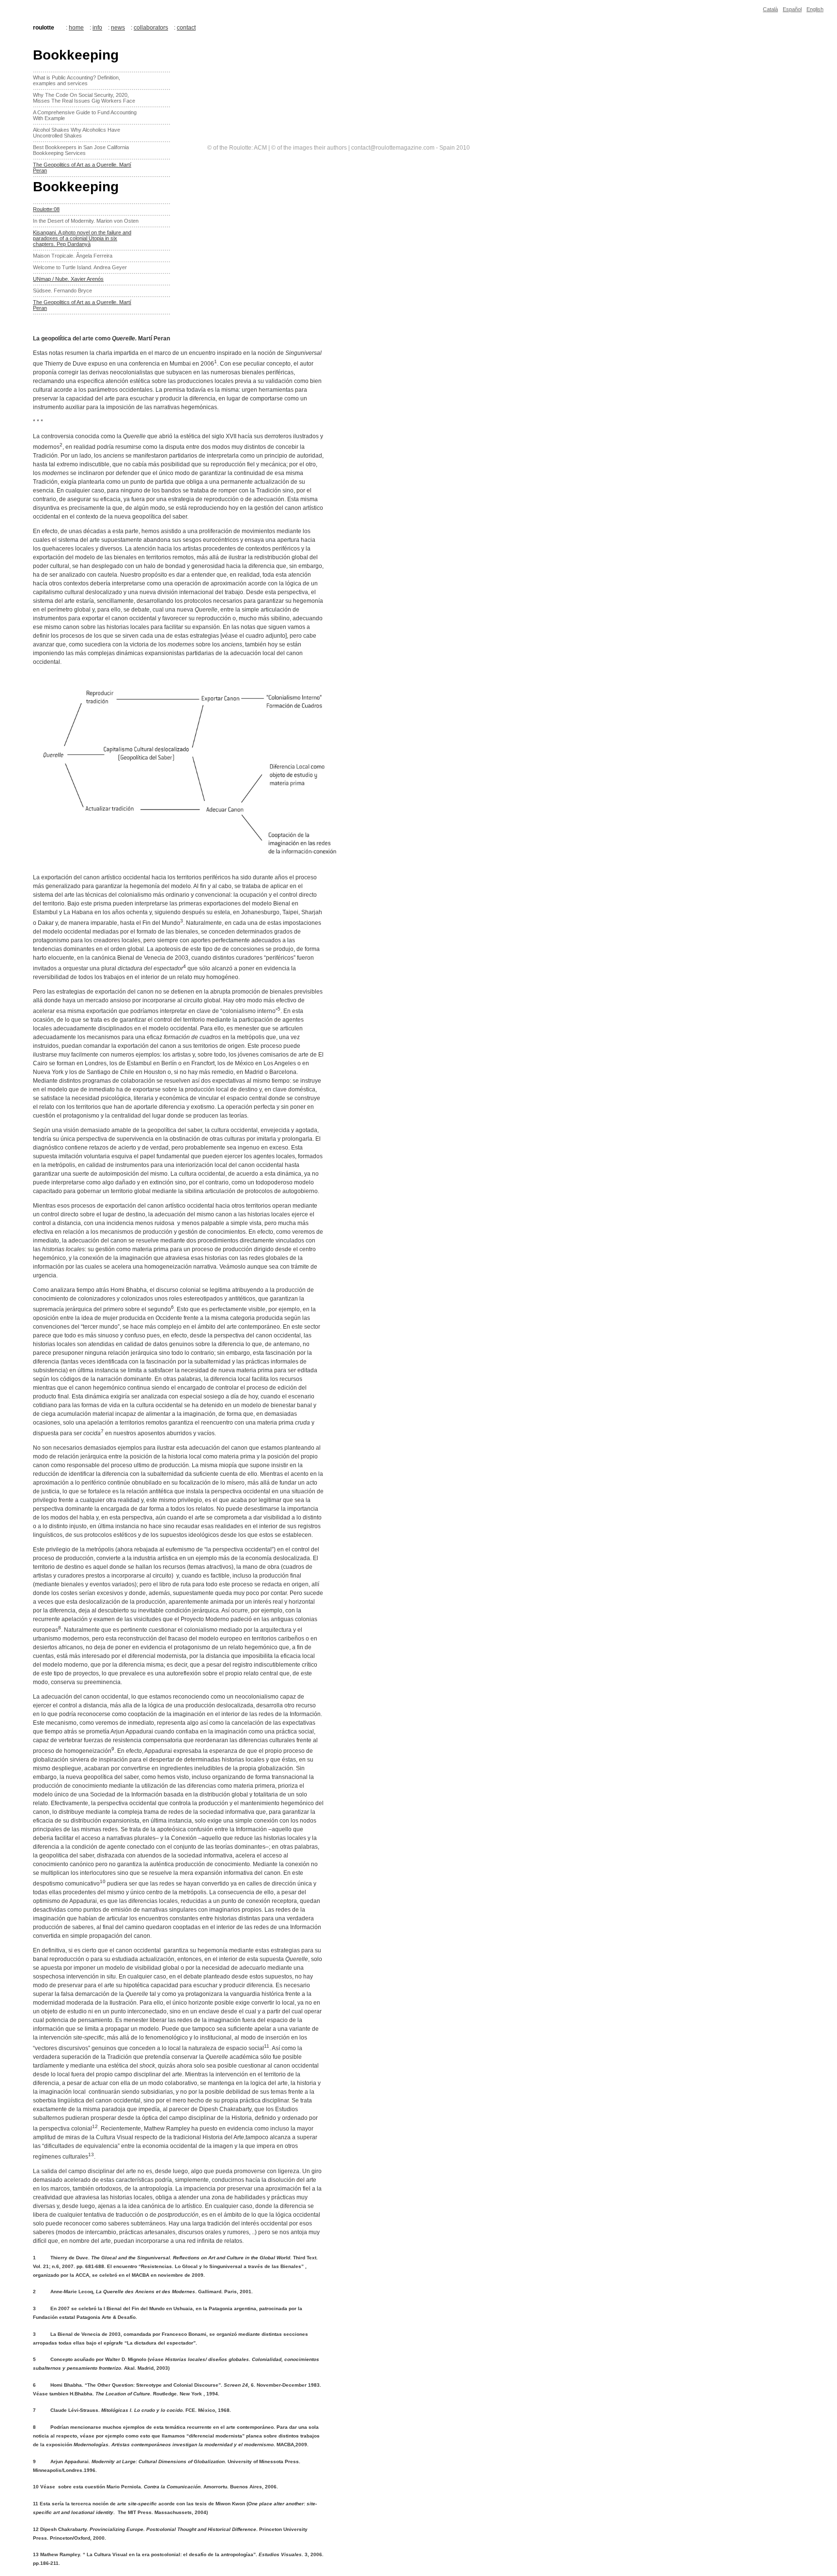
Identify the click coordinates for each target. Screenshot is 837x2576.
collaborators (151, 28)
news (118, 28)
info (97, 28)
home (76, 28)
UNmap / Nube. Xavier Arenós (68, 279)
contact (186, 28)
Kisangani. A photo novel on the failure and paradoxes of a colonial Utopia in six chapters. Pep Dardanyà (82, 238)
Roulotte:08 (46, 209)
